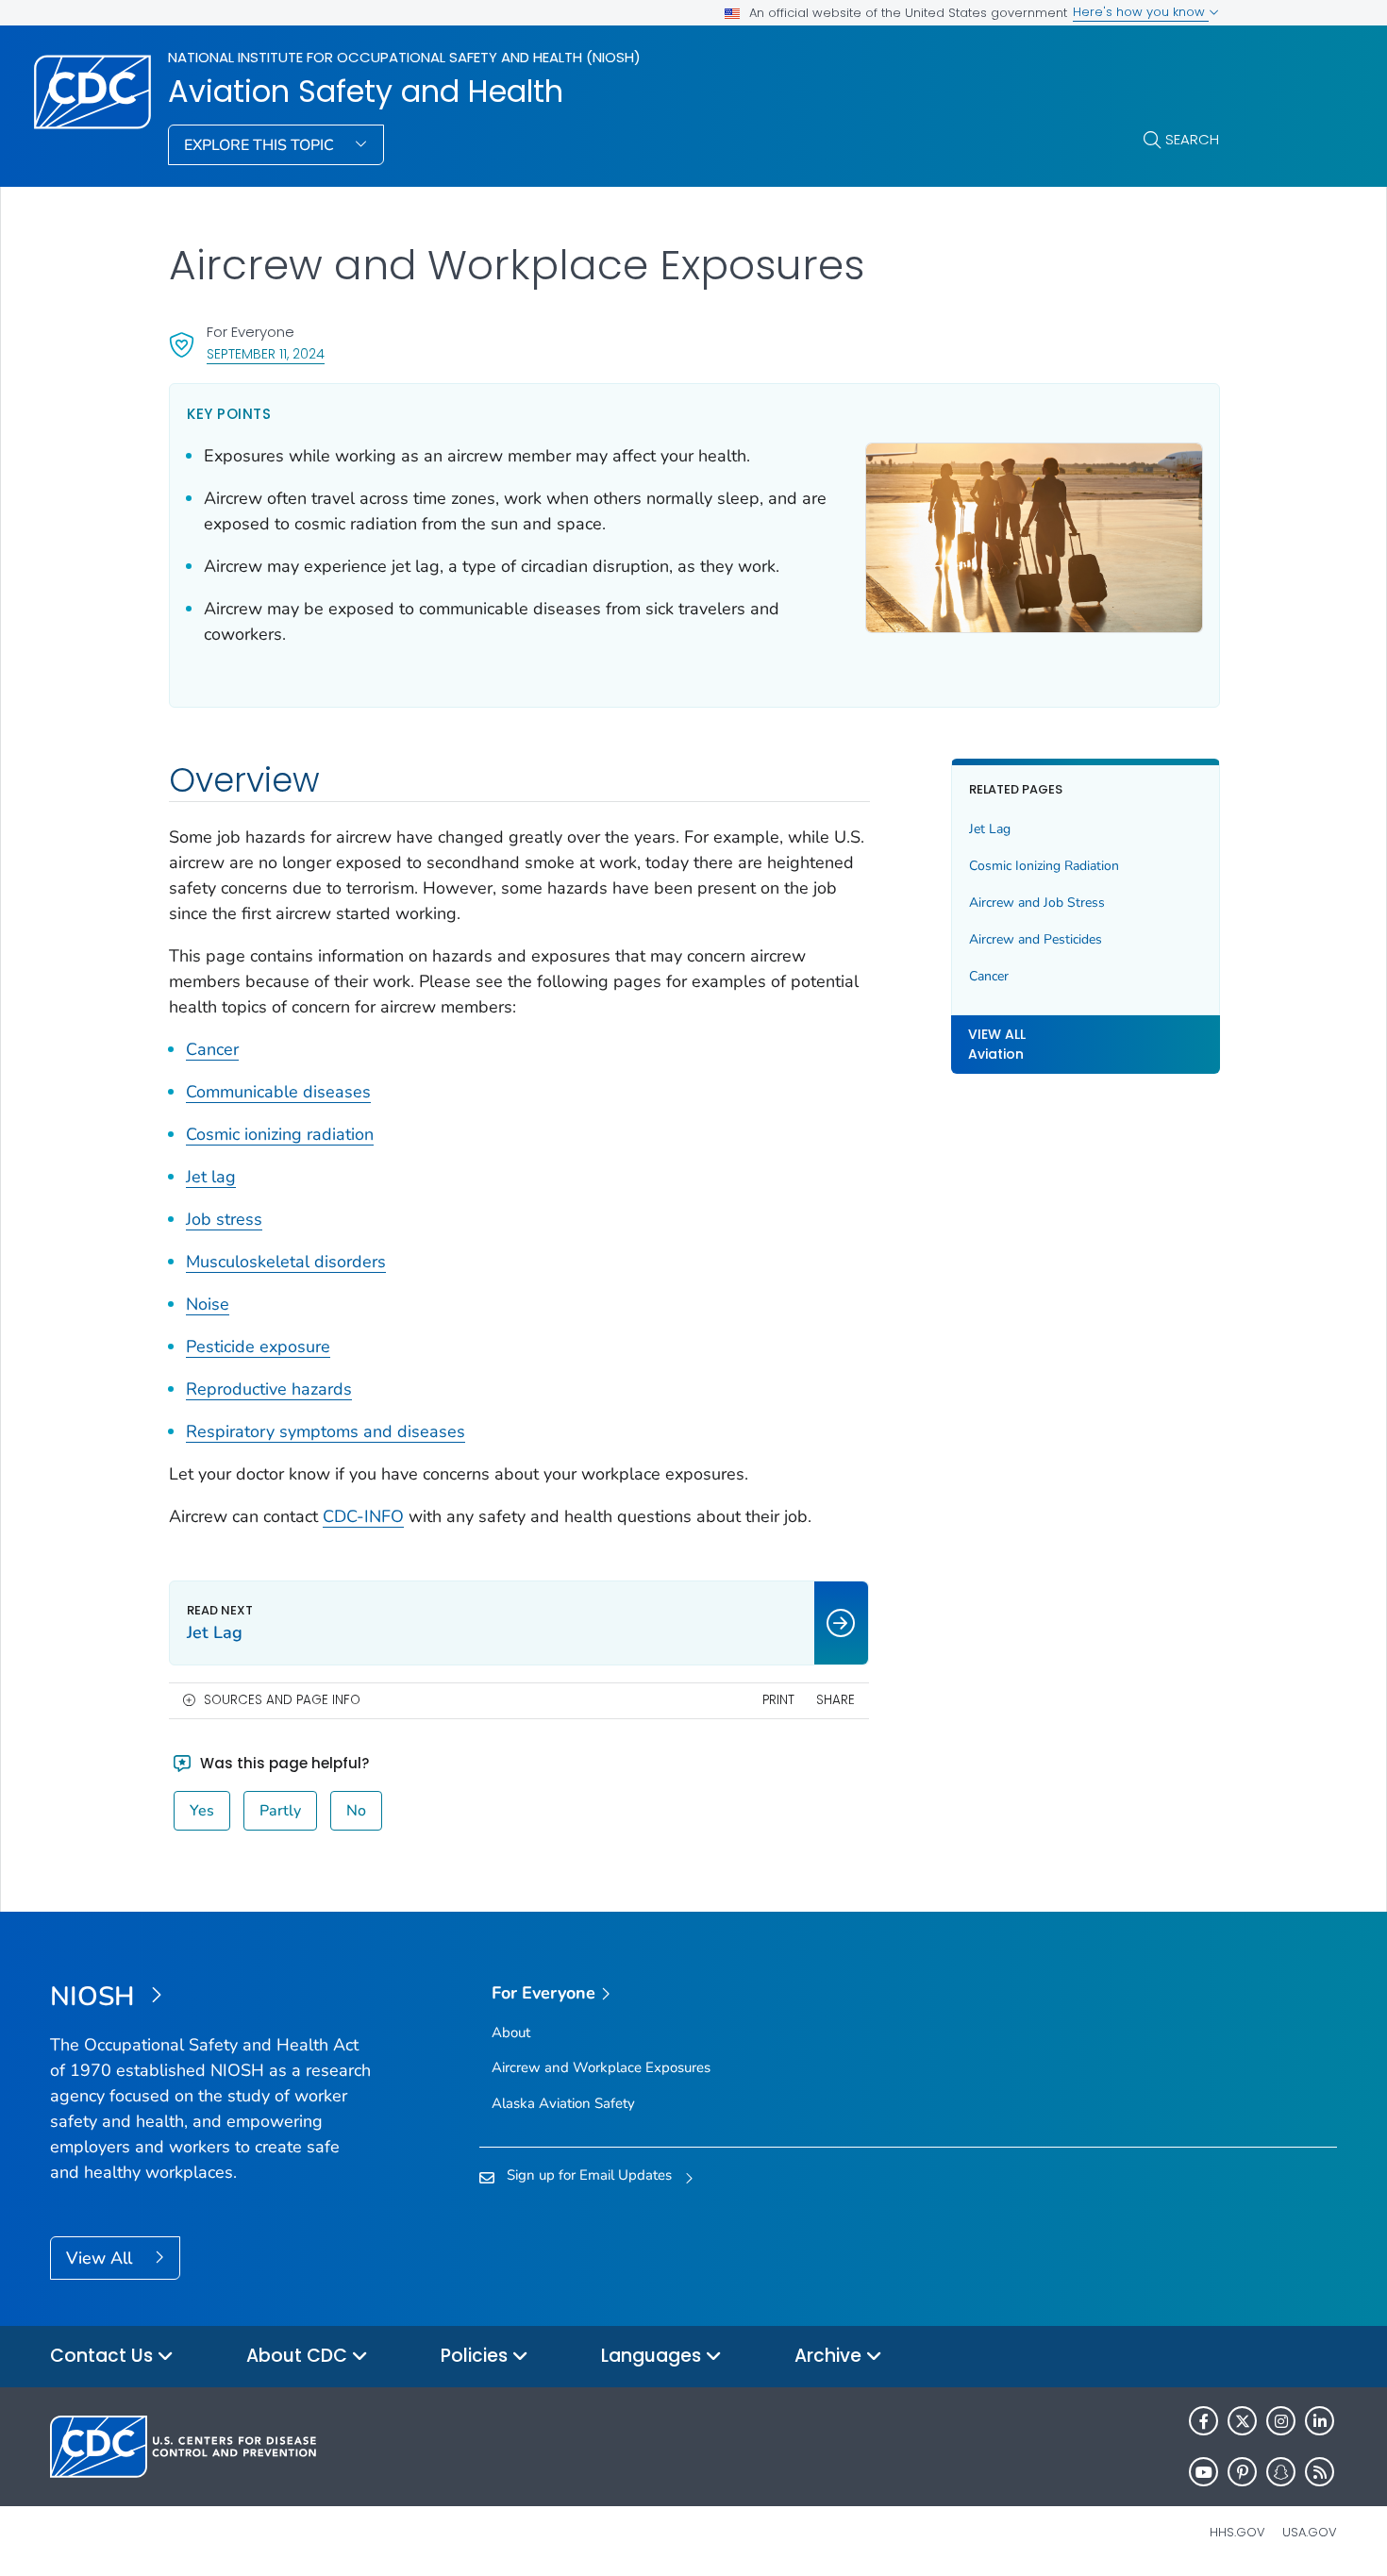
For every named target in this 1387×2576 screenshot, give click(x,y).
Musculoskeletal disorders (286, 1262)
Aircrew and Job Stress (1037, 903)
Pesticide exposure (258, 1347)
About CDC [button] (299, 2356)
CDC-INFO (363, 1516)
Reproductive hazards (269, 1389)
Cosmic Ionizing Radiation (1044, 866)
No (356, 1811)
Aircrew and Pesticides (1036, 939)
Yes (202, 1811)
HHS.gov (1237, 2532)
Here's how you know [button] (1141, 12)
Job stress (224, 1219)
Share (836, 1700)
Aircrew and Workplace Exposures (601, 2067)
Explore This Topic (261, 145)
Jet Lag (990, 829)
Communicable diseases (278, 1092)
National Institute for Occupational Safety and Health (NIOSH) (404, 57)
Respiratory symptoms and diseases (326, 1431)
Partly (280, 1811)
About (511, 2032)
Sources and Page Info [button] (282, 1700)
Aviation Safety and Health (366, 92)
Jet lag (211, 1177)
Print (778, 1700)
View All (101, 2258)
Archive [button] (830, 2356)
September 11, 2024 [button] (266, 353)
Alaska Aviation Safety (563, 2103)
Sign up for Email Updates (589, 2175)
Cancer (212, 1049)
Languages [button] (653, 2356)
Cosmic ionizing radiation (280, 1134)
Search (1192, 139)
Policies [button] (476, 2356)
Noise (208, 1304)
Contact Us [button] (104, 2356)
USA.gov (1310, 2532)
